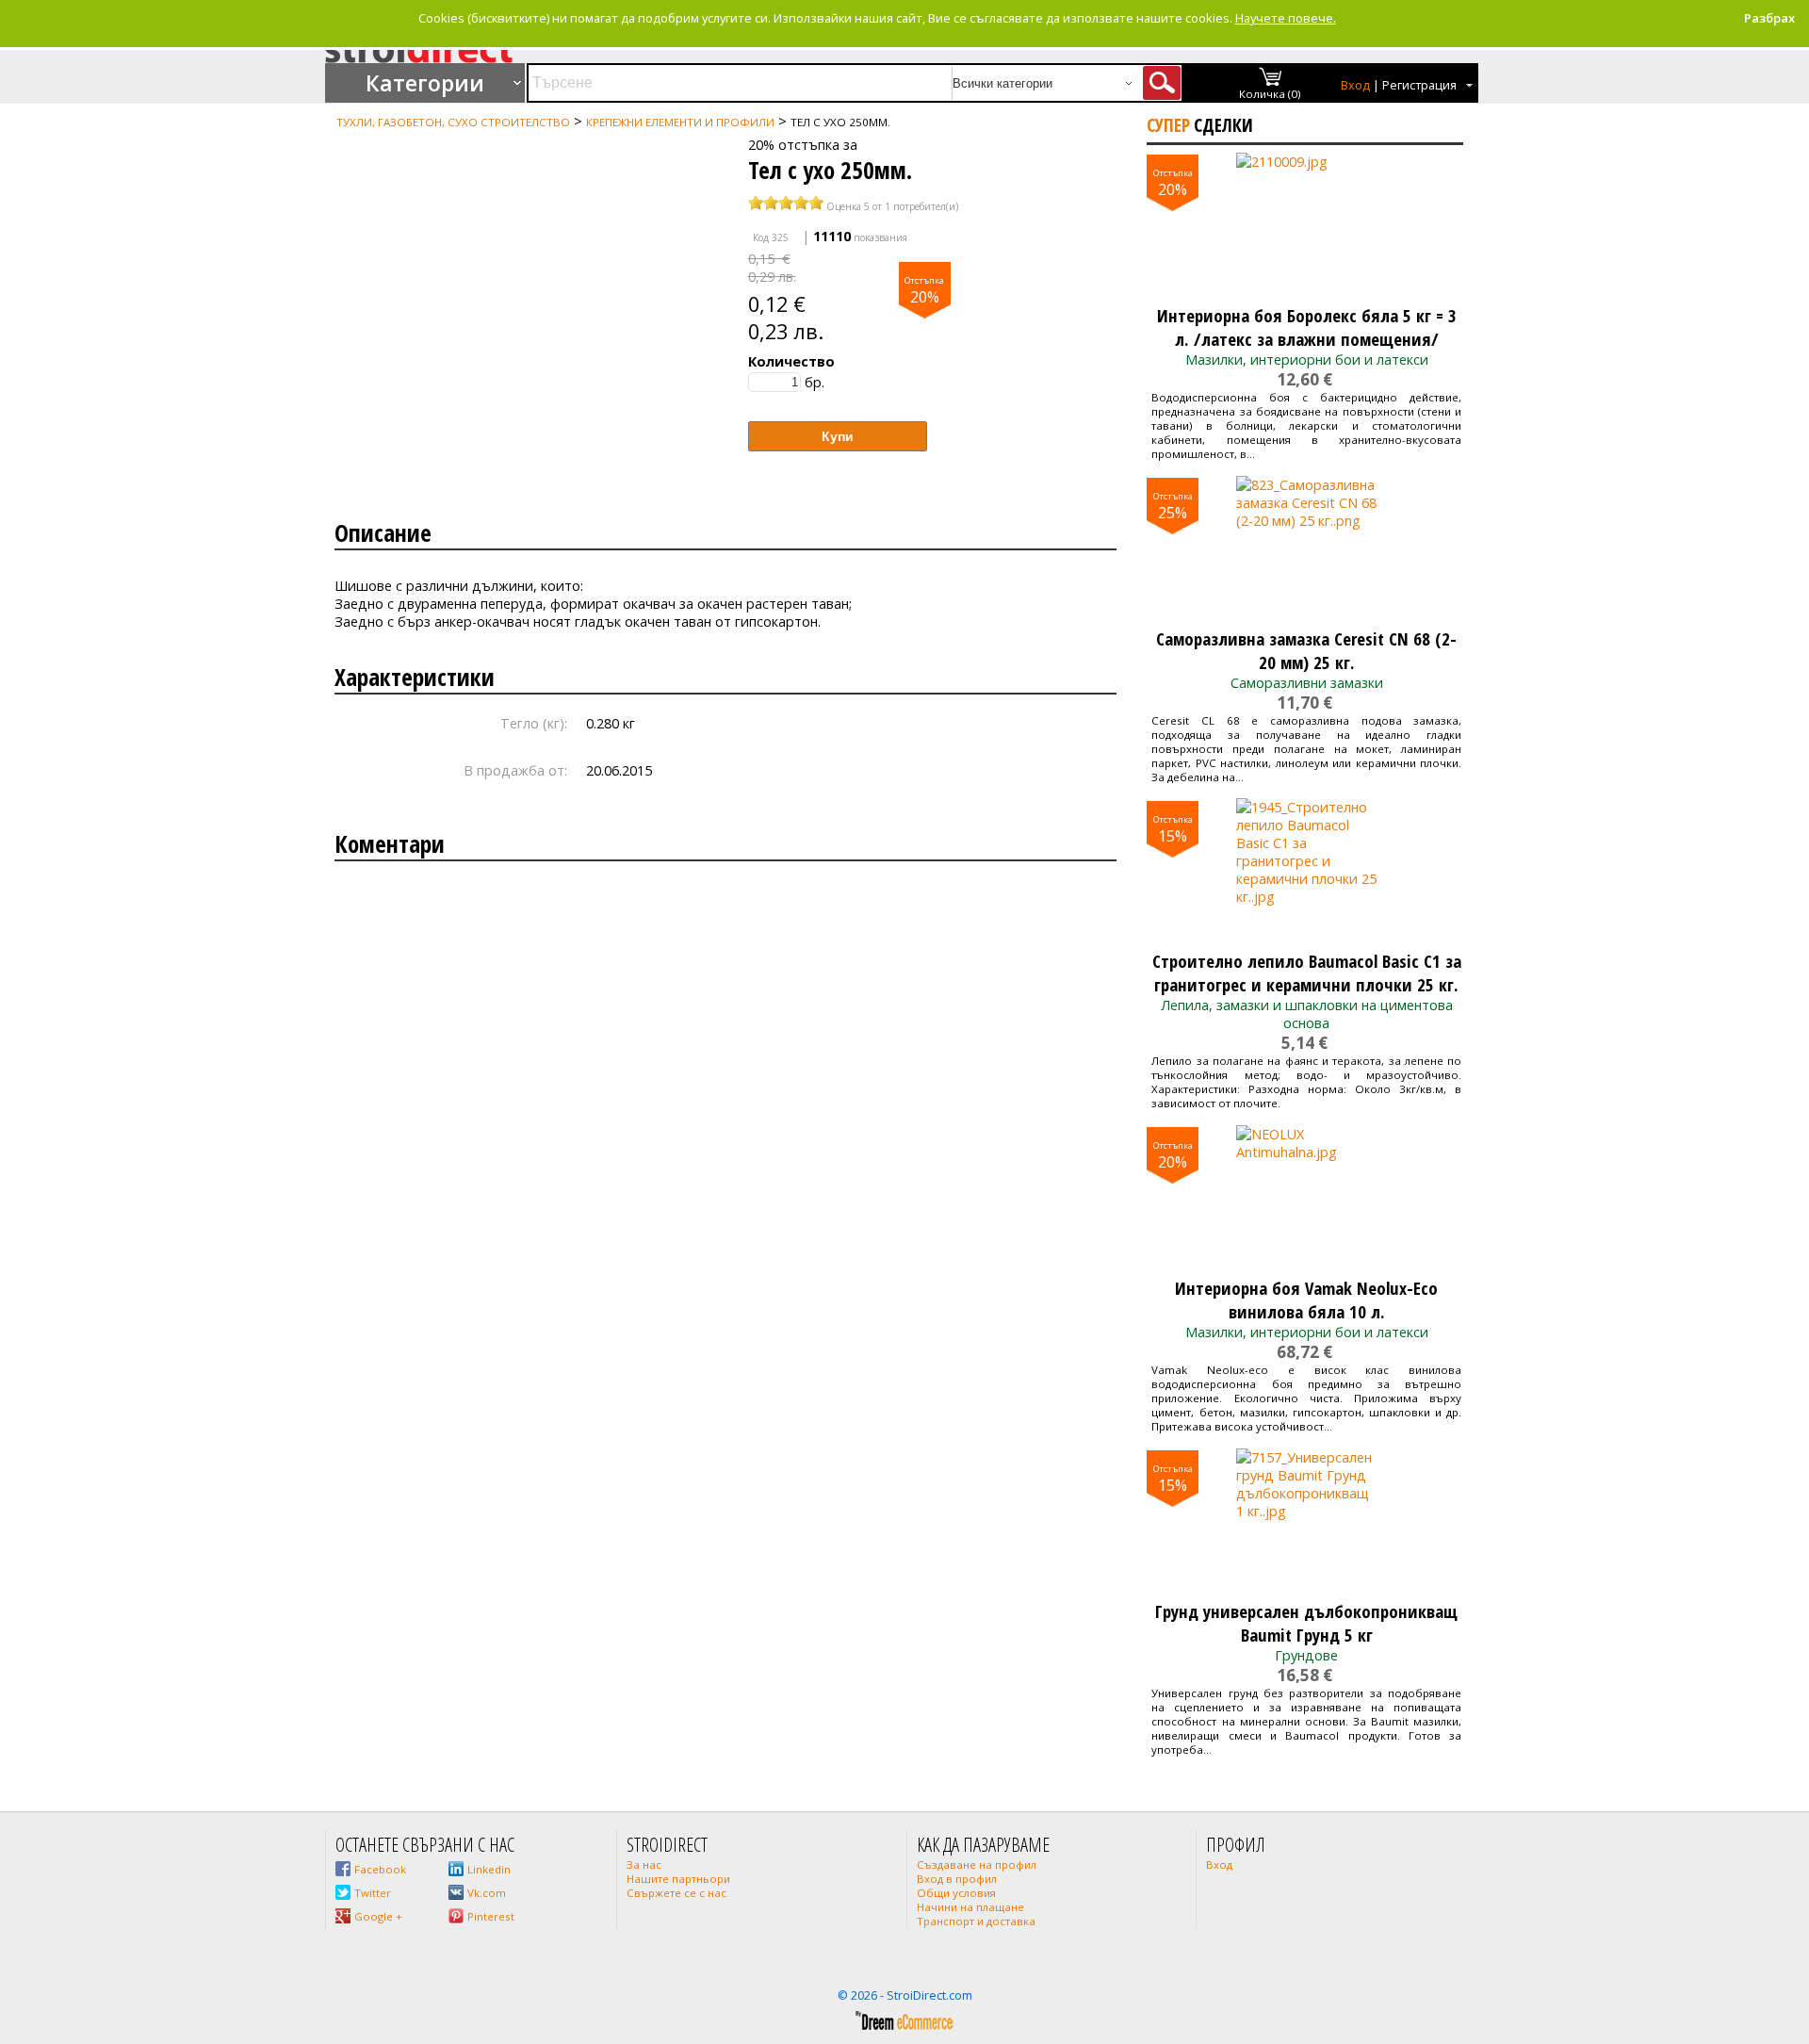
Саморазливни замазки (1307, 683)
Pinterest (491, 1916)
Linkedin (489, 1869)
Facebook (380, 1869)
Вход (1355, 85)
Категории (425, 83)
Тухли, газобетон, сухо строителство (453, 122)
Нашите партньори (678, 1879)
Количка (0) (1270, 94)
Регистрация (1419, 85)
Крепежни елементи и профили (680, 122)
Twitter (373, 1893)
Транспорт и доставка (976, 1921)
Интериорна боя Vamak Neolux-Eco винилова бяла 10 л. (1306, 1300)
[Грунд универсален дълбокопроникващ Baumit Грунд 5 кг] (1306, 1519)
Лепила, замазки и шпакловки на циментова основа (1307, 1014)
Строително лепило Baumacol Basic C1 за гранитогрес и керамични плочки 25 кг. (1307, 973)
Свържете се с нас (676, 1893)
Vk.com (487, 1893)
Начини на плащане (970, 1907)
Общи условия (956, 1893)
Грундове (1306, 1655)
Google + (378, 1916)
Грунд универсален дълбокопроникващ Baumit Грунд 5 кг (1306, 1623)
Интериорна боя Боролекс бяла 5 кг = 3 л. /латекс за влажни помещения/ (1307, 327)
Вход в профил (957, 1879)
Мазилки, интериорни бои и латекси (1307, 360)
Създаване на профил (977, 1864)
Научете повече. (1286, 18)
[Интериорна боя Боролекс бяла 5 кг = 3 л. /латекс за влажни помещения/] (1306, 223)
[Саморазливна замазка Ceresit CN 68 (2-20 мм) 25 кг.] (1306, 547)
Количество (791, 361)
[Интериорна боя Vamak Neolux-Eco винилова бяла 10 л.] (1306, 1196)
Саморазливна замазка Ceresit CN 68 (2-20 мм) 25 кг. (1306, 650)
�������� (364, 139)
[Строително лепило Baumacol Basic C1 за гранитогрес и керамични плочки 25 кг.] (1306, 869)
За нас (644, 1864)
